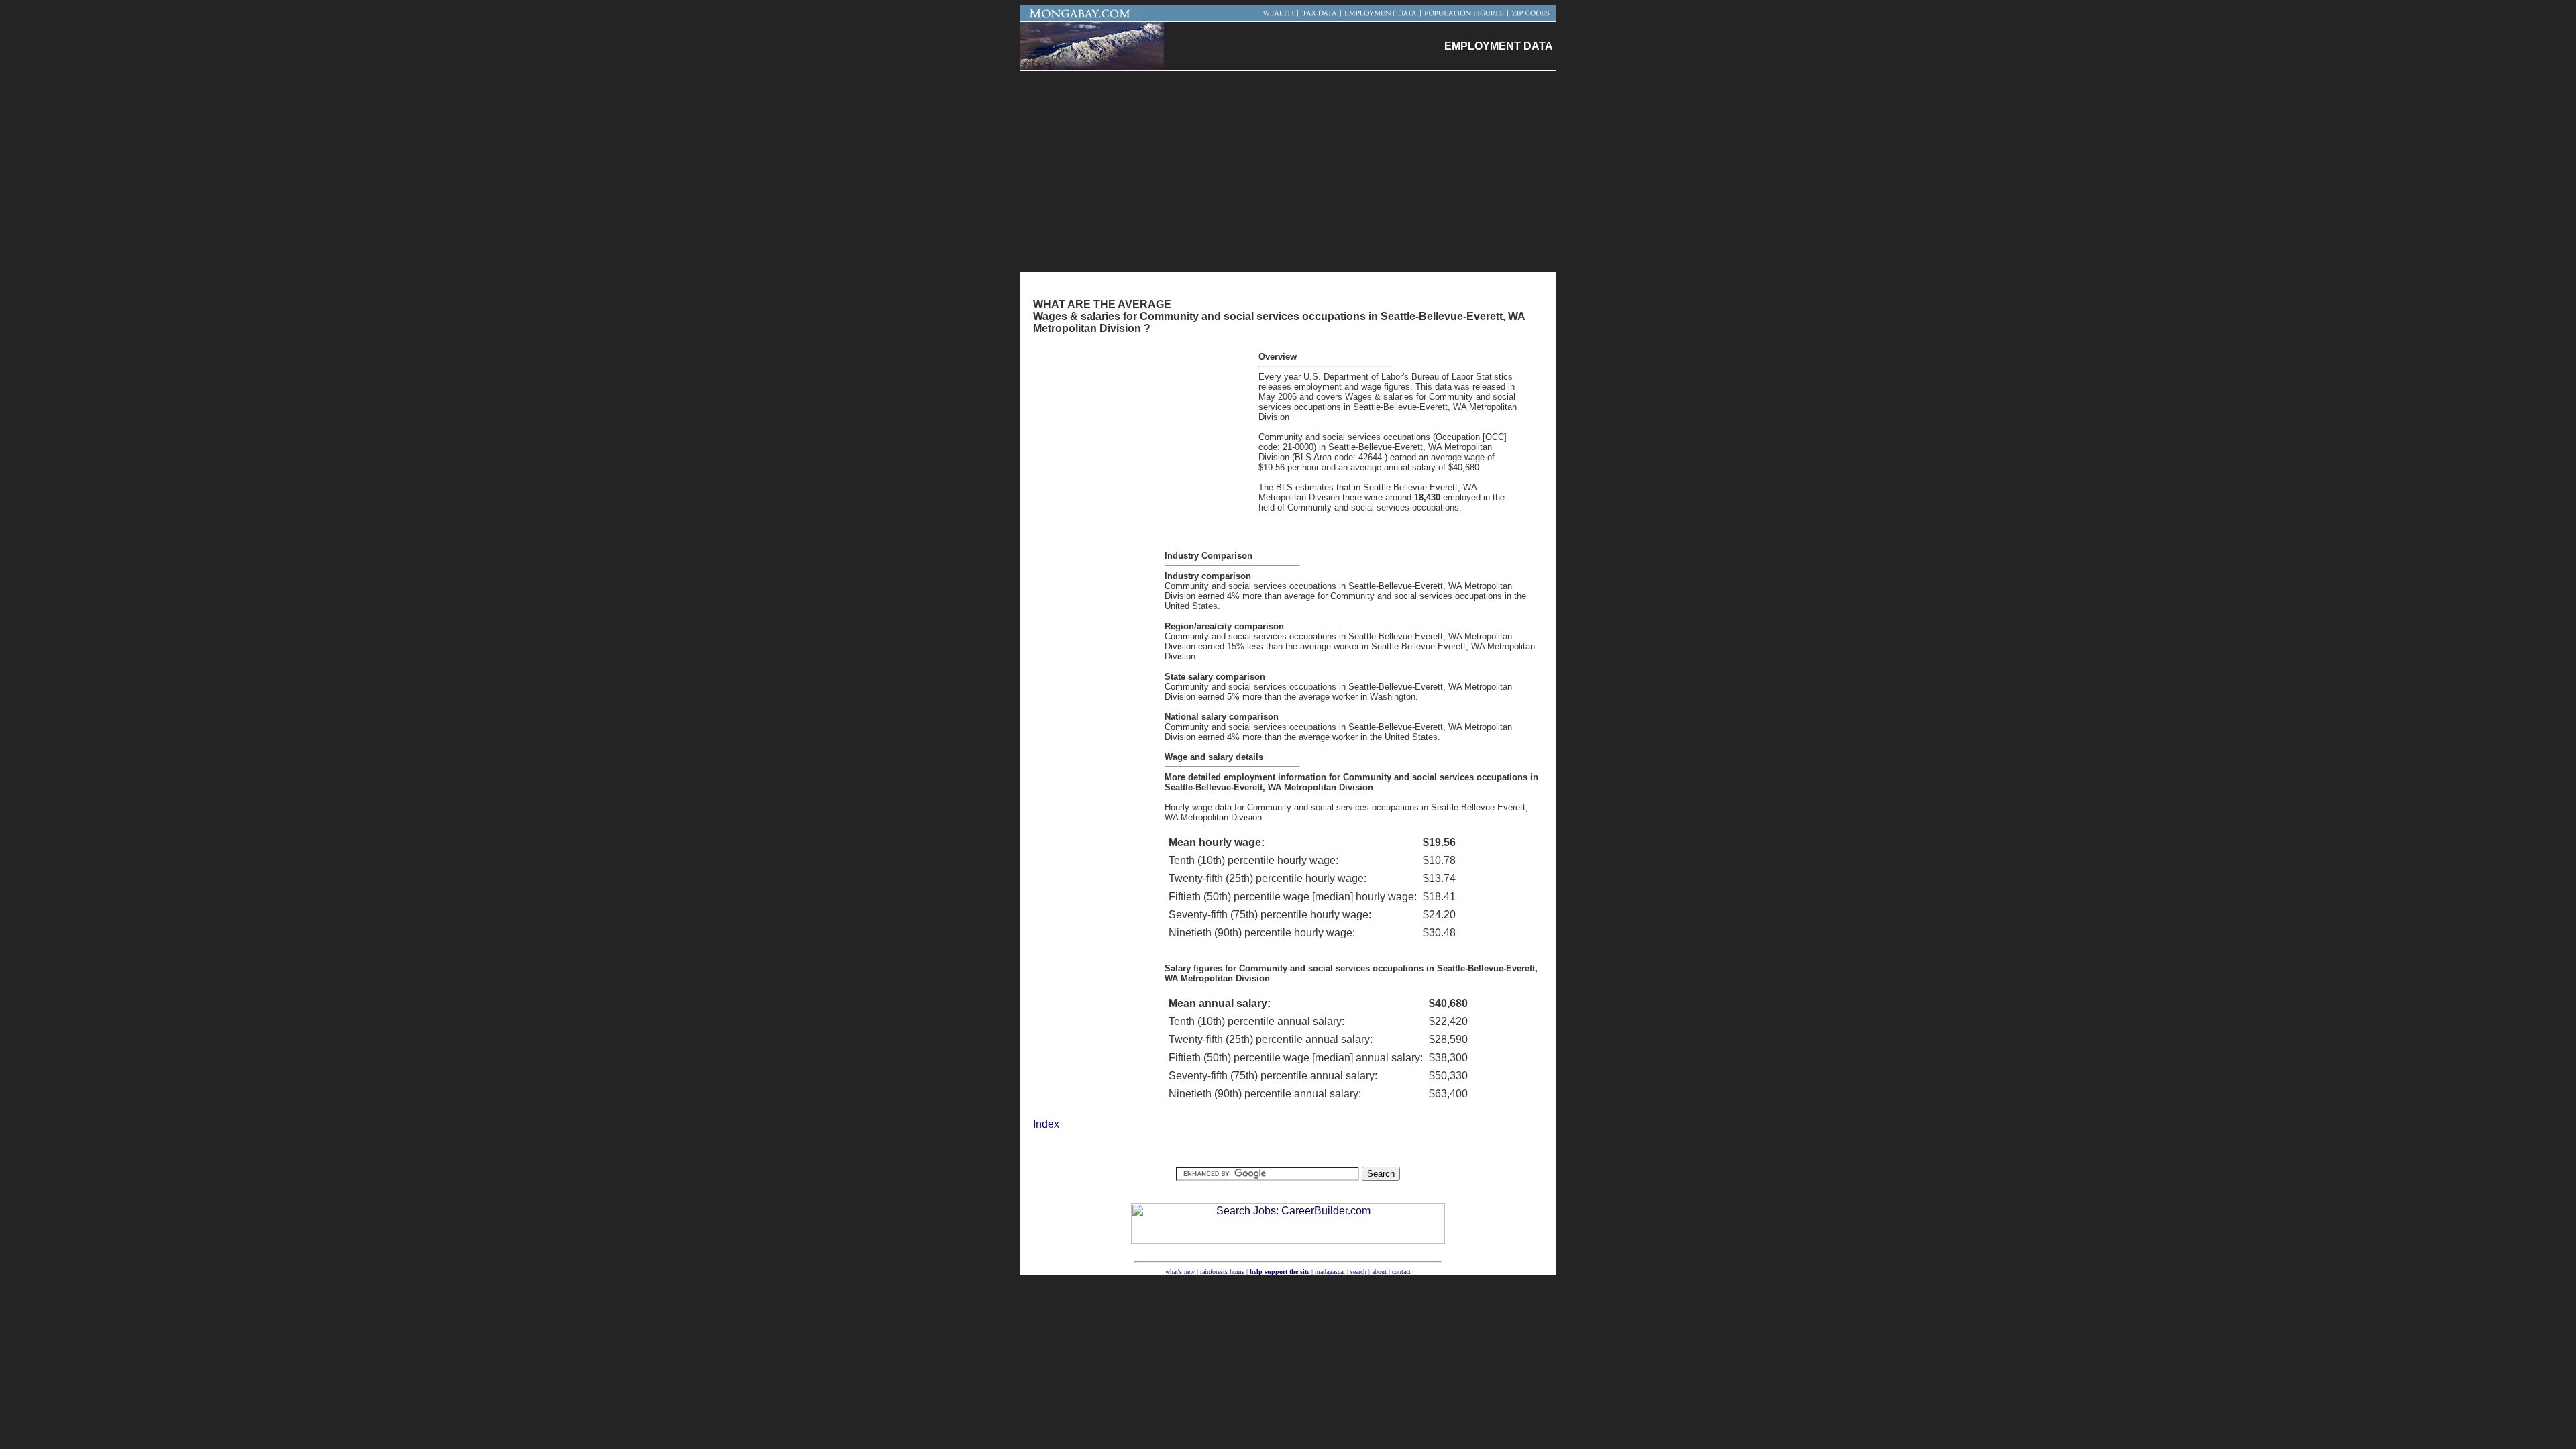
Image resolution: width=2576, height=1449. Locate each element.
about (1379, 1272)
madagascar (1330, 1272)
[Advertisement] (1288, 172)
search (1358, 1272)
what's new (1180, 1272)
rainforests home (1222, 1272)
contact (1401, 1272)
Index (1046, 1124)
